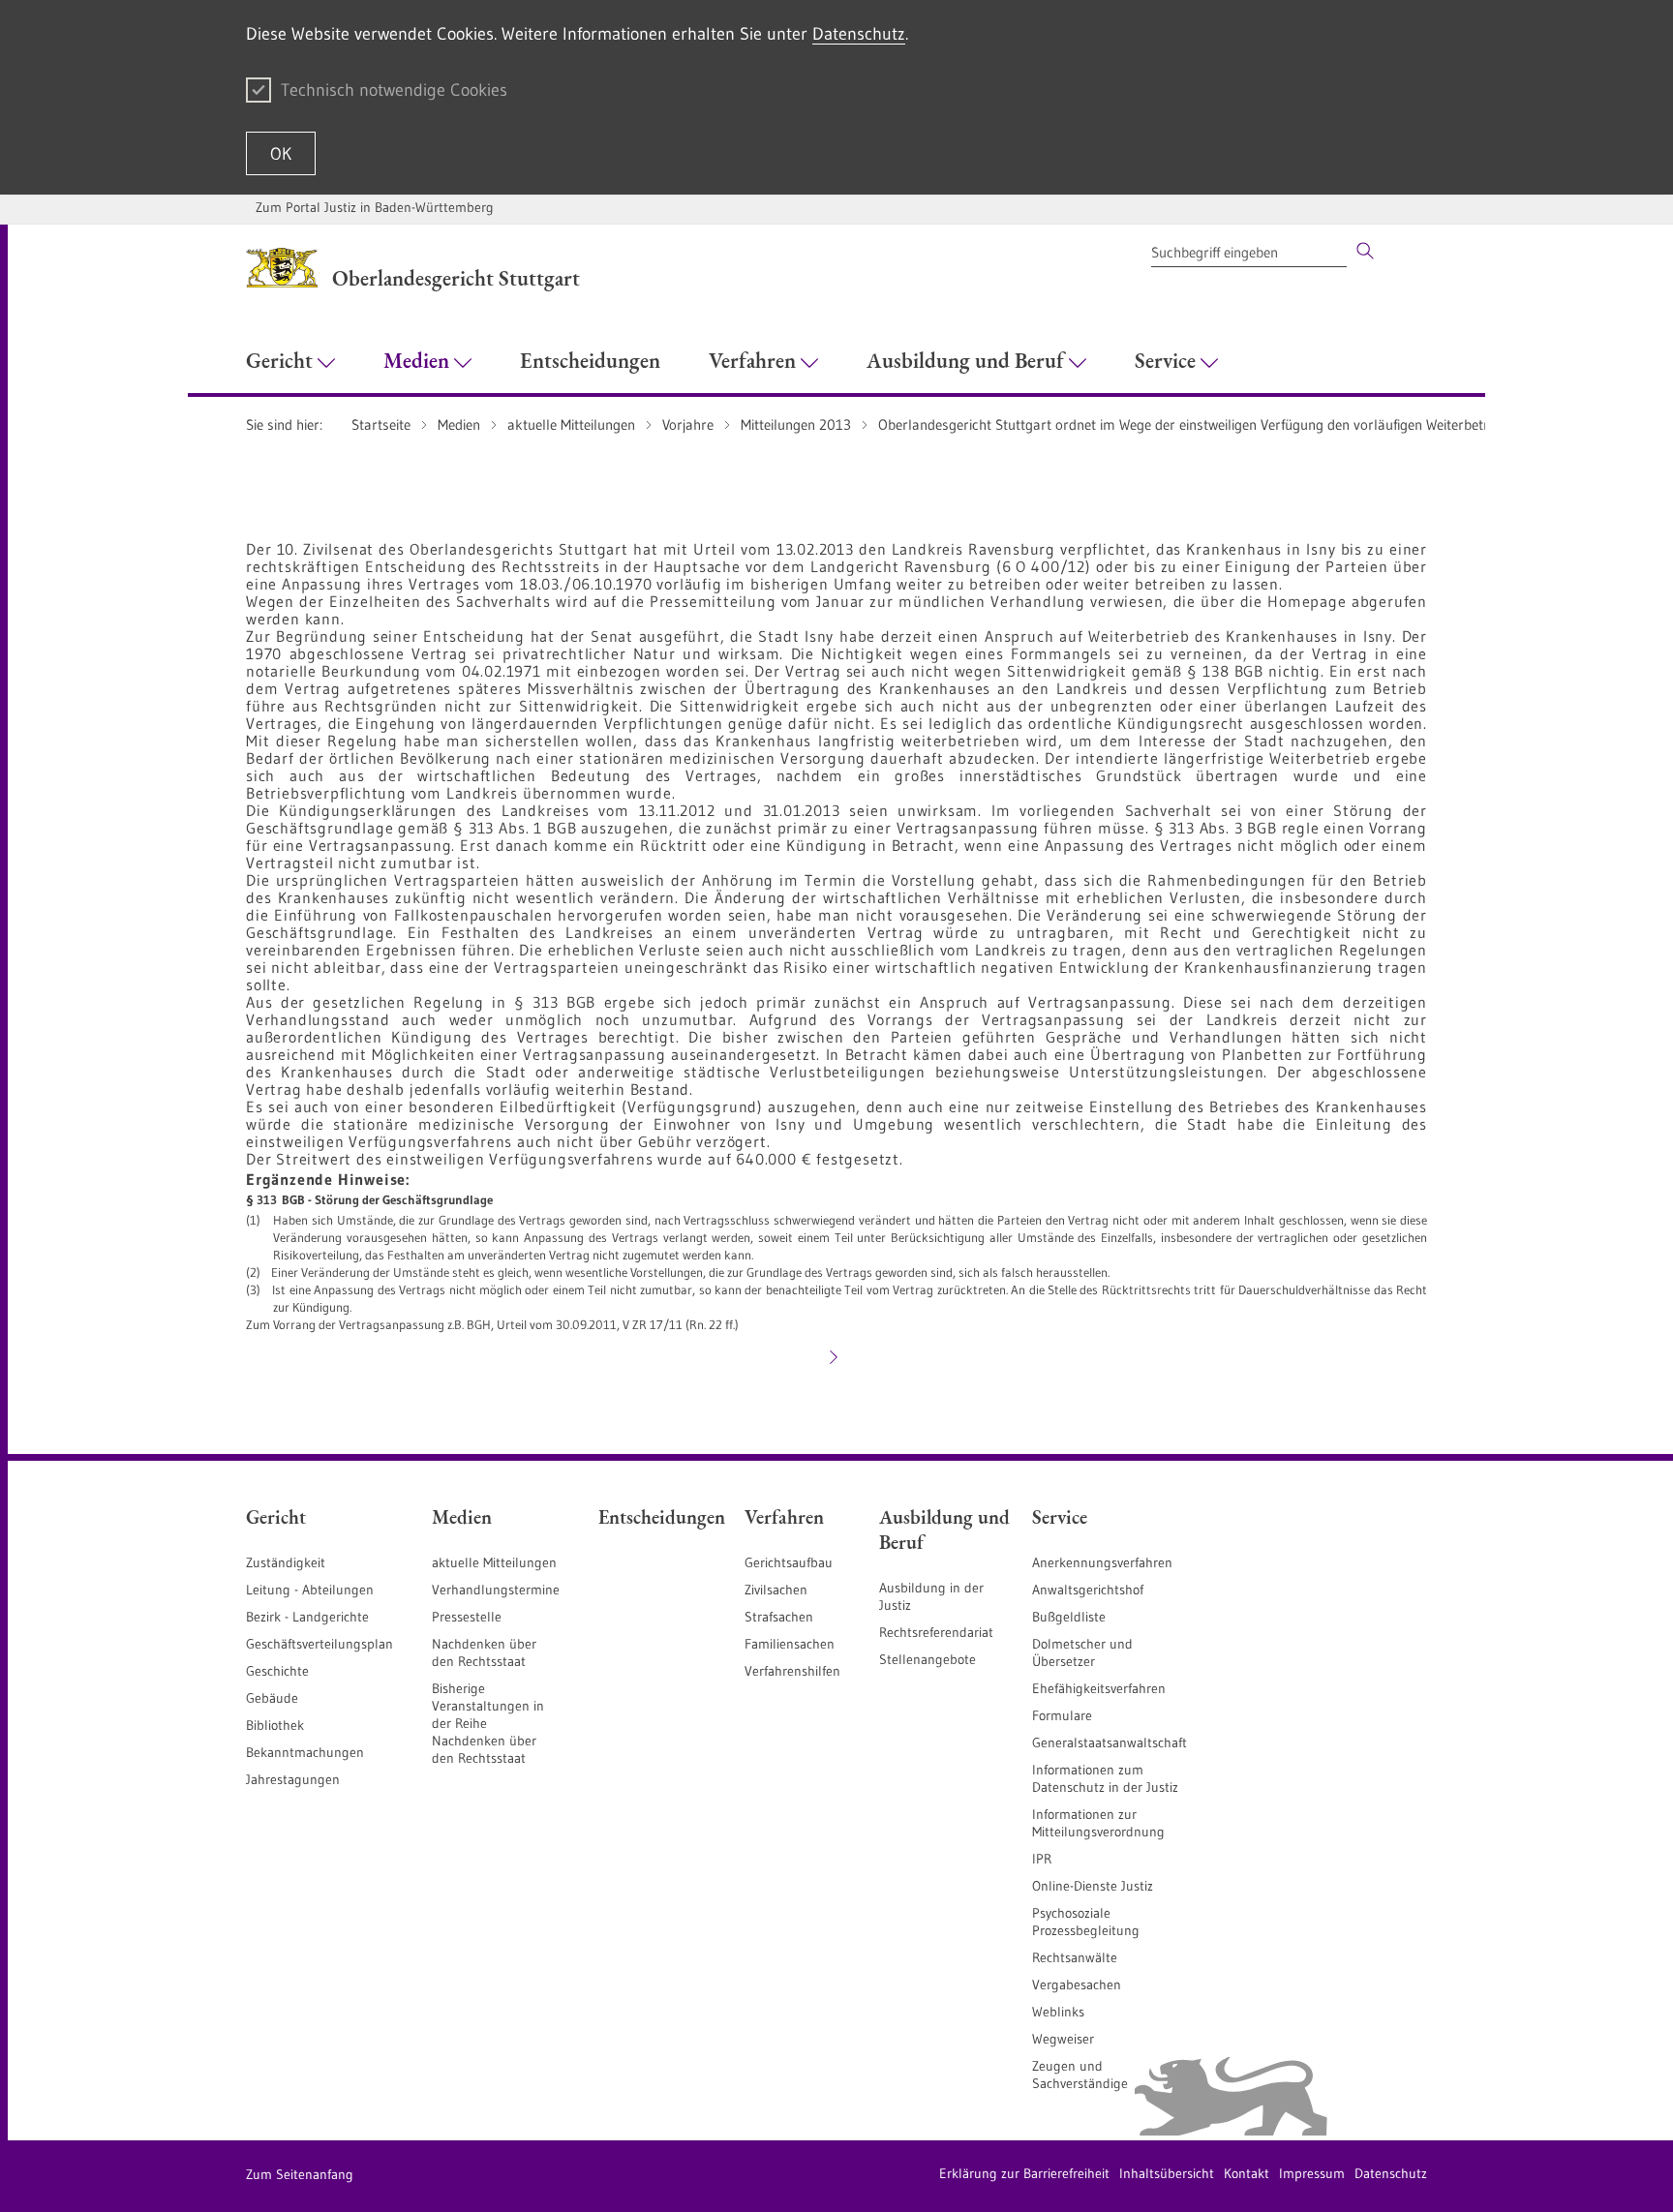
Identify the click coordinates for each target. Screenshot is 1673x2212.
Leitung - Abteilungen (310, 1590)
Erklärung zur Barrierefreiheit (1024, 2173)
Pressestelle (467, 1617)
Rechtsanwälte (1075, 1957)
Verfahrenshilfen (792, 1671)
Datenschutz (859, 34)
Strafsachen (779, 1617)
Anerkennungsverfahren (1102, 1562)
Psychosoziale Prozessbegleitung (1086, 1922)
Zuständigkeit (286, 1562)
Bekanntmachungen (305, 1752)
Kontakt (1247, 2173)
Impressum (1312, 2173)
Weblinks (1058, 2012)
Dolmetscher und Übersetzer (1082, 1652)
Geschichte (277, 1671)
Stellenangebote (928, 1659)
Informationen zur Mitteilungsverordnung (1098, 1823)
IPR (1042, 1859)
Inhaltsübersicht (1167, 2173)
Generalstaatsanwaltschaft (1110, 1742)
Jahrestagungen (293, 1779)
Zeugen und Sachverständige (1080, 2075)
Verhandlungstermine (496, 1590)
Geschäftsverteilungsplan (319, 1644)
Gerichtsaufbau (789, 1562)
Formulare (1062, 1715)
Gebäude (272, 1698)
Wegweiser (1063, 2039)
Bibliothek (275, 1725)
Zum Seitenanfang (300, 2174)
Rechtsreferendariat (936, 1632)
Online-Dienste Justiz (1093, 1886)
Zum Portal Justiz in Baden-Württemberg (375, 207)
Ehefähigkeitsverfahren (1099, 1688)
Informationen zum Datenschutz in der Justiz (1105, 1778)
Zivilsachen (776, 1590)
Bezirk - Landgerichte (307, 1617)
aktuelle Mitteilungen (494, 1562)
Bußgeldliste (1069, 1617)
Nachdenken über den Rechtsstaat (484, 1652)
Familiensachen (790, 1644)
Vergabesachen (1077, 1985)
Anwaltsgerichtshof (1088, 1590)
